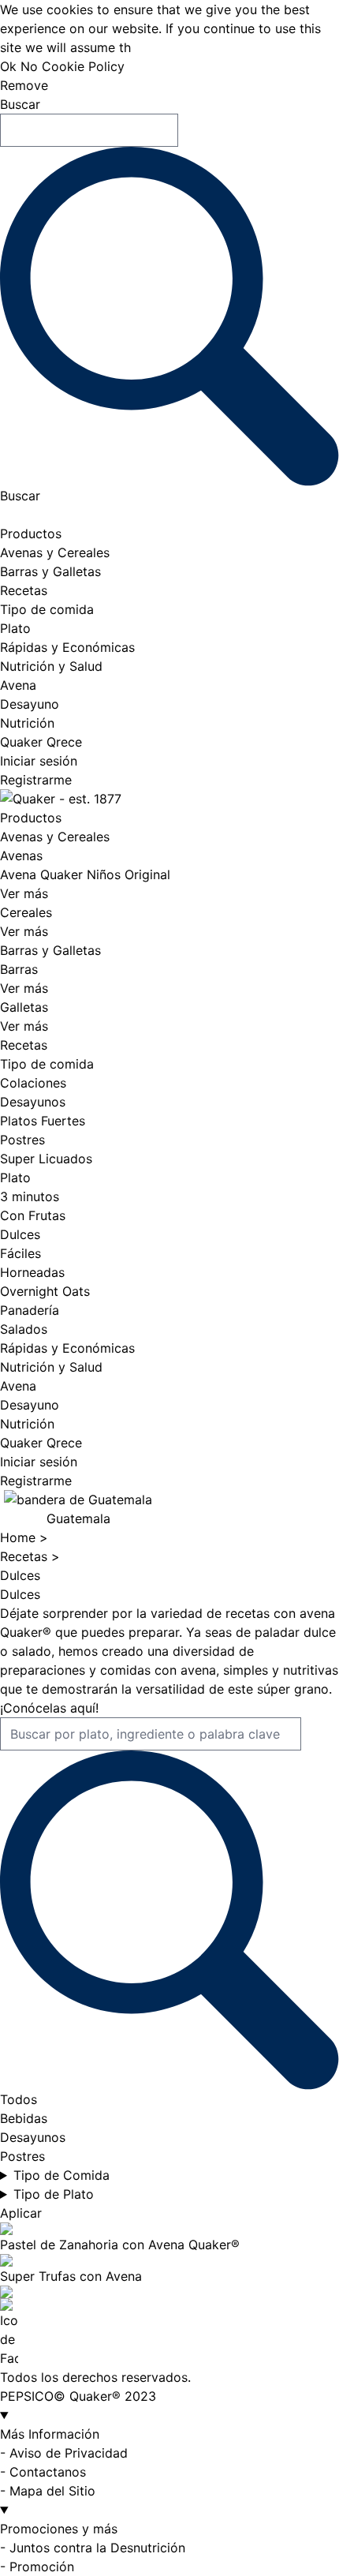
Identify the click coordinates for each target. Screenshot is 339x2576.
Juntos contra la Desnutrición (97, 2548)
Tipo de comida (47, 609)
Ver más (24, 893)
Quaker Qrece (41, 742)
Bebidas (24, 2118)
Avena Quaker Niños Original (85, 874)
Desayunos (33, 1102)
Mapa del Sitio (52, 2491)
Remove (24, 85)
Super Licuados (46, 1159)
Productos (31, 534)
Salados (24, 1329)
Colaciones (33, 1083)
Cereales (26, 912)
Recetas (24, 590)
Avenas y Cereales (55, 552)
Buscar (20, 104)
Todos (19, 2099)
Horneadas (32, 1272)
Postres (22, 1140)
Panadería (30, 1310)
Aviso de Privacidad (69, 2453)
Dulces (20, 1234)
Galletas (24, 1007)
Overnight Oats (45, 1291)
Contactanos (48, 2472)
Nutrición (27, 723)
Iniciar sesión (39, 761)
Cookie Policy (83, 66)
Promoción (42, 2567)
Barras (19, 969)
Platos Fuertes (43, 1121)
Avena (18, 685)
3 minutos (30, 1196)
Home (20, 1537)
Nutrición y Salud (51, 666)
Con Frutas (33, 1215)
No (29, 66)
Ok (8, 66)
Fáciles (20, 1253)
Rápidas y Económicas (67, 647)
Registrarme (36, 780)
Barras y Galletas (50, 571)
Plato (15, 628)
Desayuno (30, 704)
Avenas (21, 856)
